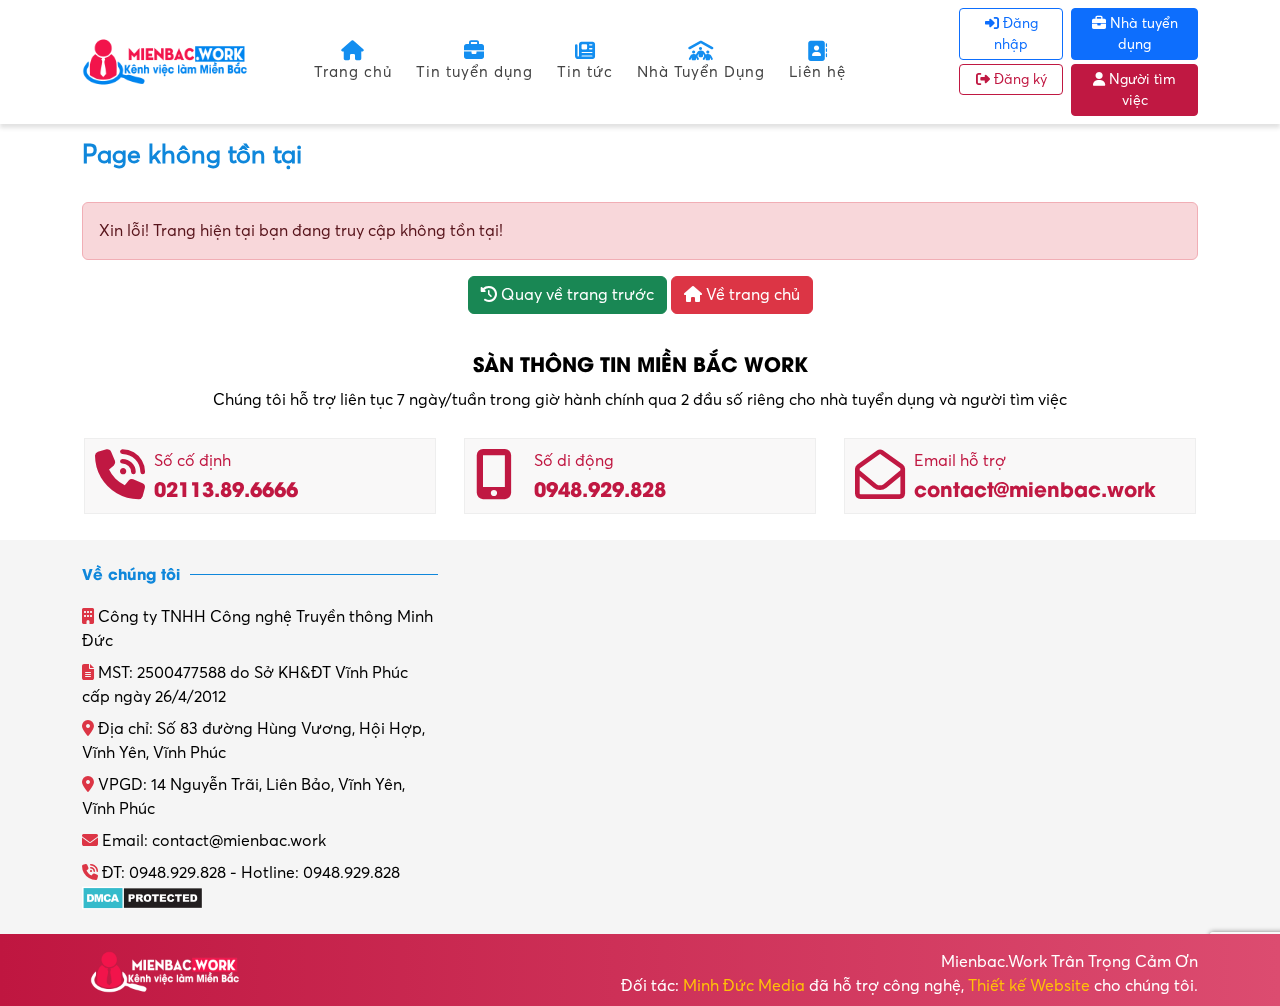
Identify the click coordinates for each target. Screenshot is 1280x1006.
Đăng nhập (1016, 34)
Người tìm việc (1140, 90)
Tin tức (585, 72)
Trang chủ (353, 72)
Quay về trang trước (575, 295)
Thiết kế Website (1029, 986)
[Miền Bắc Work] (165, 61)
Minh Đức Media (744, 986)
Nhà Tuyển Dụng (701, 72)
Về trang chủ (751, 295)
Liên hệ (817, 72)
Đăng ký (1018, 79)
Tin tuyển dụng (474, 72)
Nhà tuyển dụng (1142, 34)
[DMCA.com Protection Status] (142, 897)
